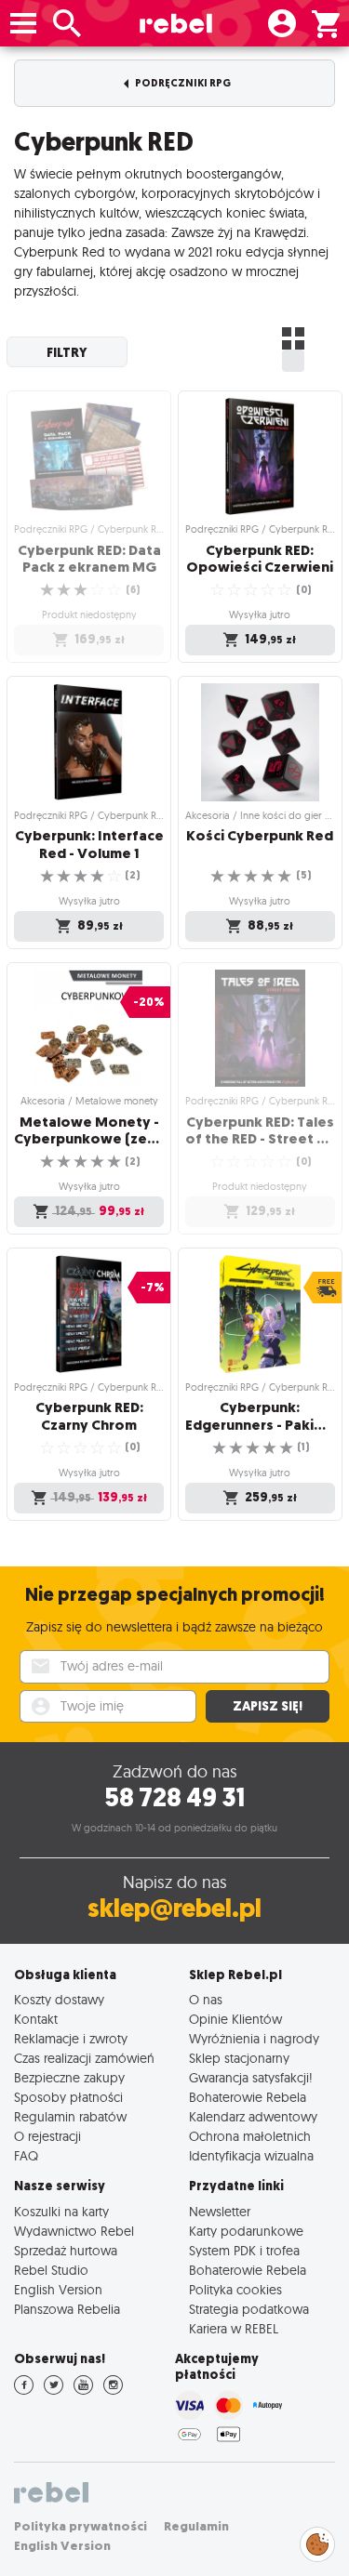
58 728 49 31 (174, 1797)
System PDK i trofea (244, 2250)
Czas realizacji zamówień (84, 2058)
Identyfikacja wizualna (251, 2155)
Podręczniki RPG (182, 83)
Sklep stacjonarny (239, 2058)
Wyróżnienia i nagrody (254, 2038)
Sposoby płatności (68, 2097)
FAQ (26, 2155)
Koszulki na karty (61, 2211)
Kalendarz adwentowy (253, 2116)
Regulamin (196, 2526)
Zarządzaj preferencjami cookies (317, 2541)
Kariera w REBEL (234, 2328)
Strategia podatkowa (249, 2309)
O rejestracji (47, 2136)
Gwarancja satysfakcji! (251, 2077)
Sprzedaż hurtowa (66, 2250)
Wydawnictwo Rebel (74, 2231)
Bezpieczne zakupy (69, 2077)
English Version (58, 2289)
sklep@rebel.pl (174, 1908)
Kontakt (36, 2019)
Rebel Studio (51, 2270)
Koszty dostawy (59, 1999)
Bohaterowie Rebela (248, 2097)
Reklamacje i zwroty (71, 2038)
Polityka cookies (235, 2289)
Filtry (67, 352)
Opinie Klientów (235, 2019)
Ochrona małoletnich (250, 2136)
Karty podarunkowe (246, 2231)
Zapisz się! (268, 1706)
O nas (206, 1999)
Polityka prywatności (81, 2526)
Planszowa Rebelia (67, 2309)
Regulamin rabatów (70, 2116)
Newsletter (220, 2211)
